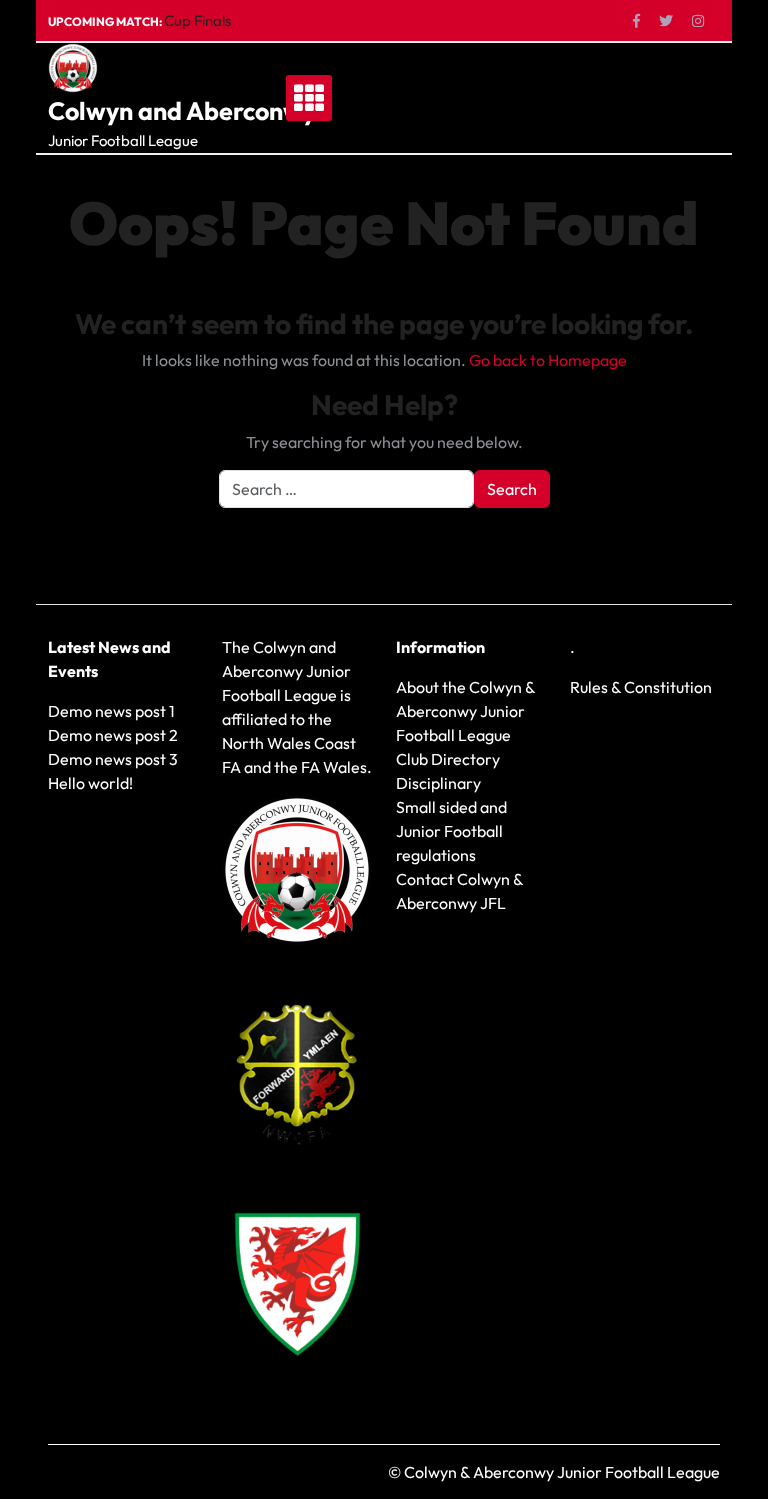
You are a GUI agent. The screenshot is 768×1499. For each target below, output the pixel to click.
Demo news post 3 (113, 759)
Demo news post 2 (113, 735)
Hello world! (90, 783)
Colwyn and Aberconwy (182, 111)
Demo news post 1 (111, 711)
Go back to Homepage (548, 360)
